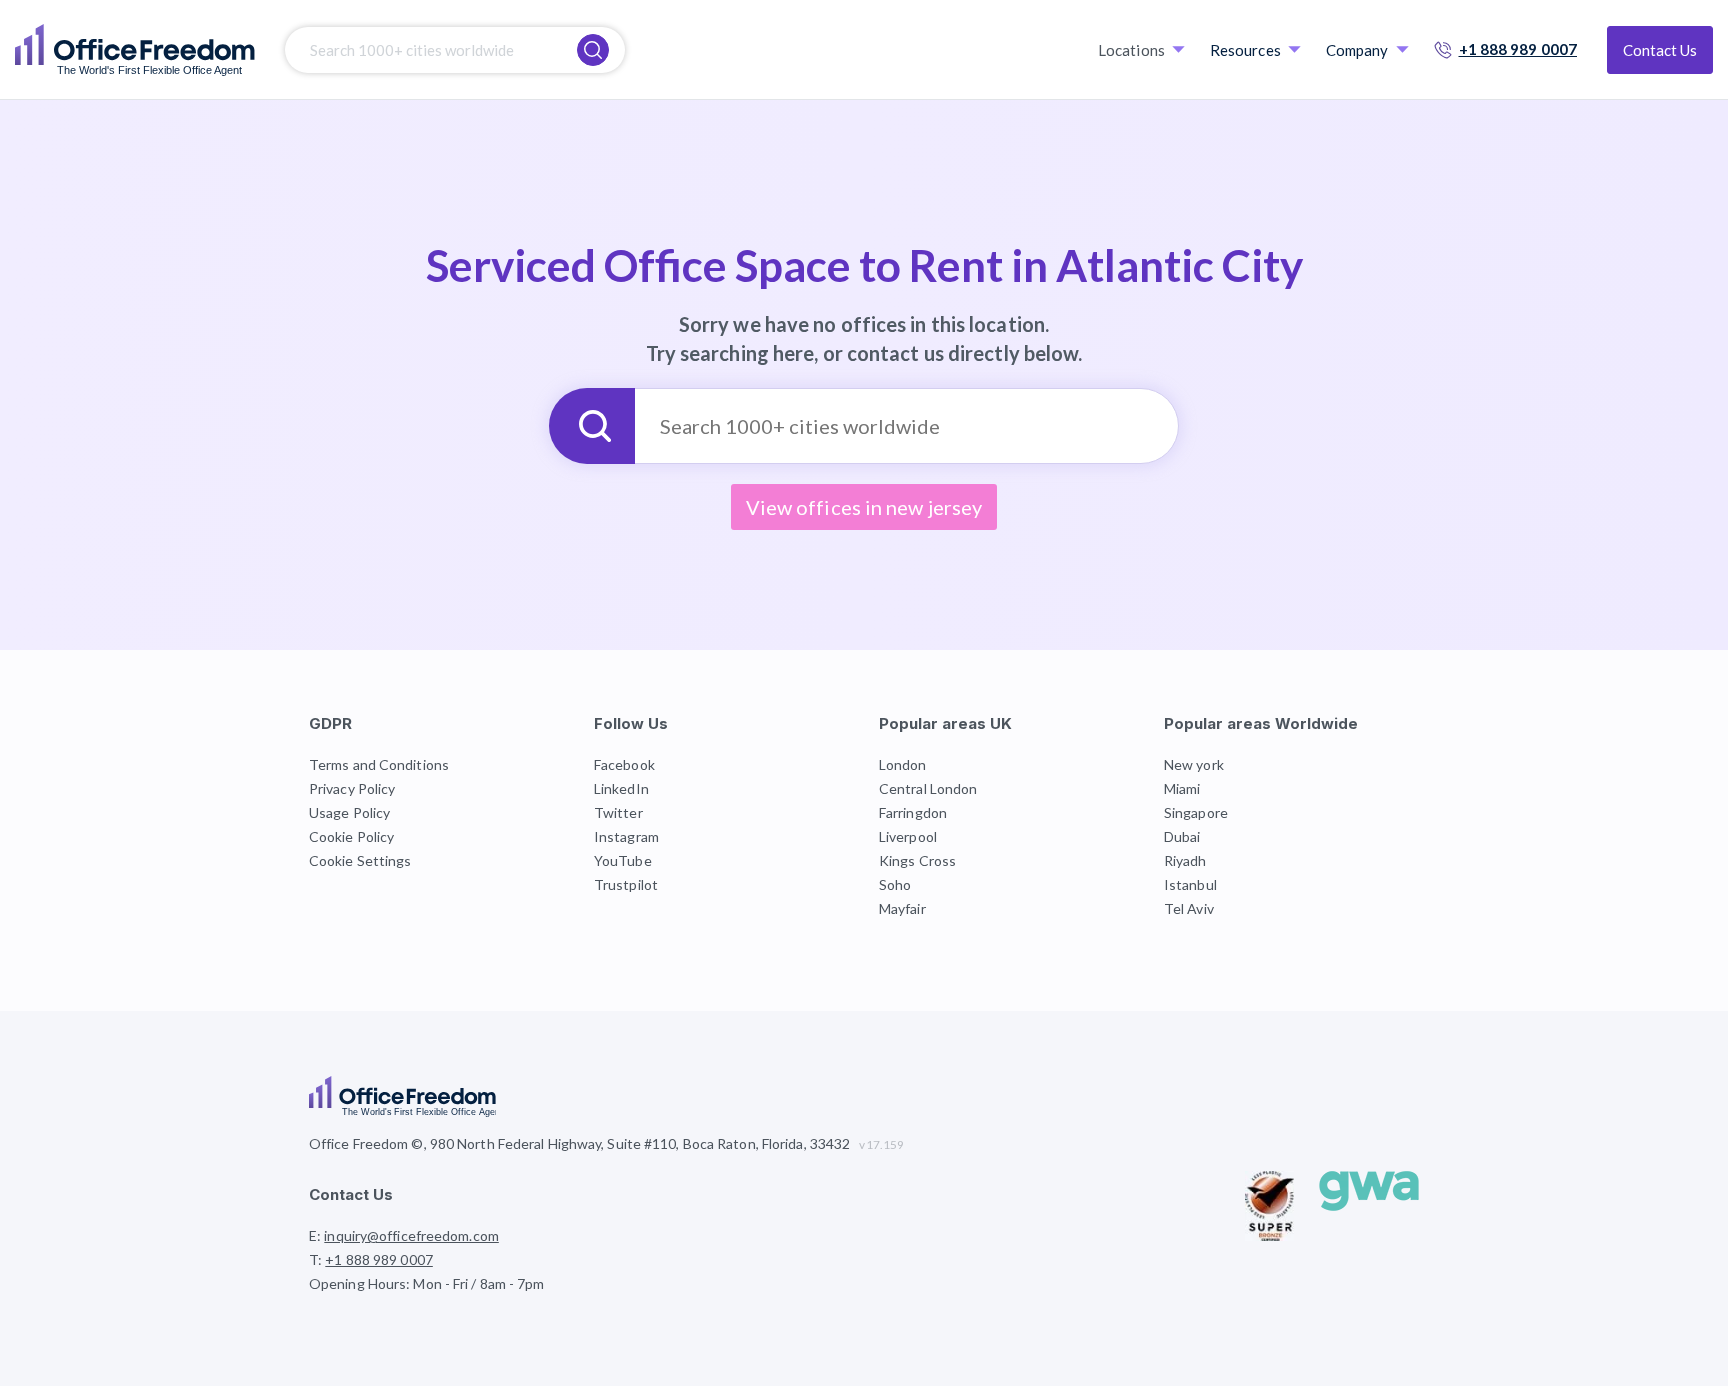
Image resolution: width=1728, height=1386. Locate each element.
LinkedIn (621, 788)
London (903, 764)
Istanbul (1190, 884)
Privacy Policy (352, 788)
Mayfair (902, 908)
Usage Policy (349, 812)
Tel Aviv (1189, 908)
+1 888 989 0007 (1518, 49)
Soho (895, 884)
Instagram (626, 836)
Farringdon (913, 812)
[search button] (593, 50)
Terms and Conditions (379, 764)
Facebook (624, 764)
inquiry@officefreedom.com (411, 1235)
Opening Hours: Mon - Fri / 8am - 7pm (427, 1283)
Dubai (1182, 836)
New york (1194, 764)
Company (1357, 50)
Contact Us (1660, 50)
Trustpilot (626, 884)
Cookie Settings (360, 860)
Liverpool (908, 836)
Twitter (618, 812)
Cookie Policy (351, 836)
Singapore (1196, 812)
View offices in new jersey (864, 507)
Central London (928, 788)
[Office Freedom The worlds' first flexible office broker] (135, 50)
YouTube (623, 860)
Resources (1245, 50)
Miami (1182, 788)
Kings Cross (917, 860)
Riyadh (1185, 860)
